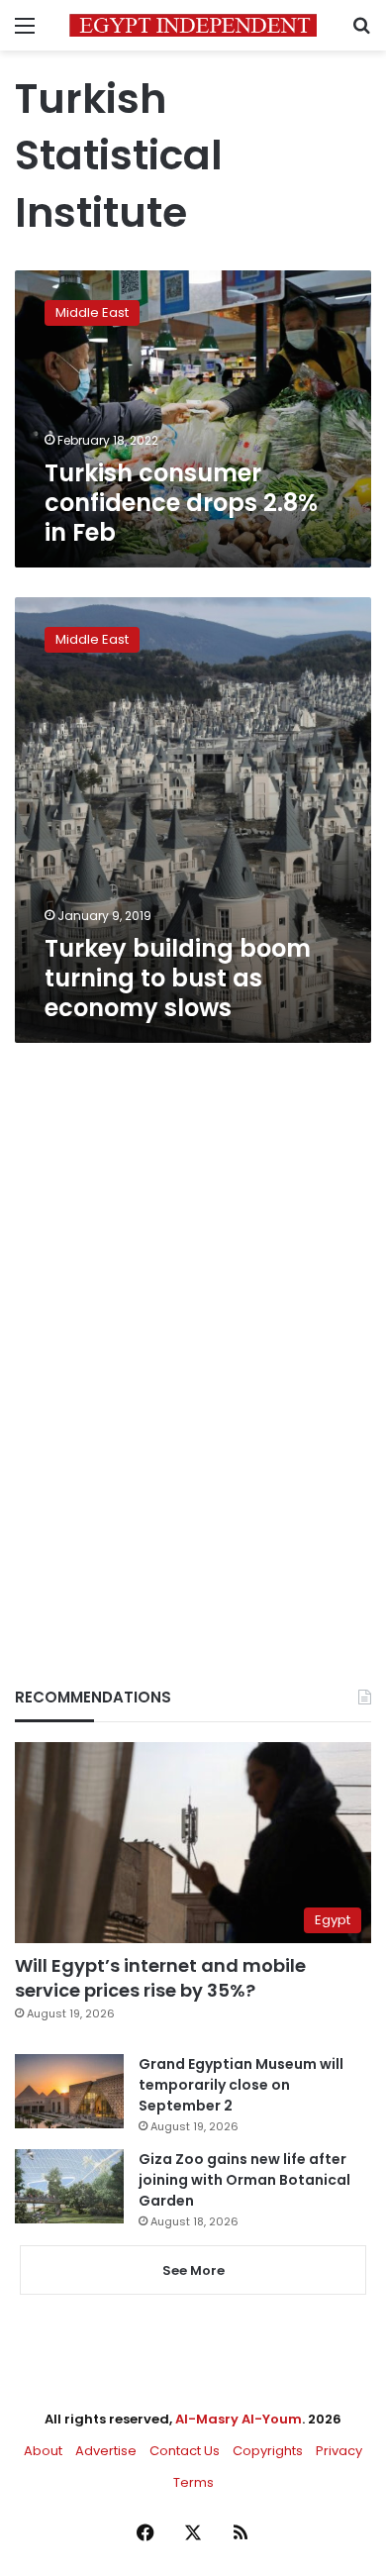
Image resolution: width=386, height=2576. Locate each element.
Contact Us (185, 2451)
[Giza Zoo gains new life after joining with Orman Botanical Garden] (69, 2186)
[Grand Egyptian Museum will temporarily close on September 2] (69, 2091)
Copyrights (268, 2451)
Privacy (339, 2451)
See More (193, 2270)
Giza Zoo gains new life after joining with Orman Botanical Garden (244, 2180)
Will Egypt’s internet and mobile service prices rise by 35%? (160, 1978)
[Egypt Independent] (193, 25)
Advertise (106, 2451)
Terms (193, 2482)
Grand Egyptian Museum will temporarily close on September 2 (241, 2085)
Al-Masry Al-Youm (239, 2419)
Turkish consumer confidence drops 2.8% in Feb (181, 503)
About (43, 2451)
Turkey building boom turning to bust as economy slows (178, 978)
